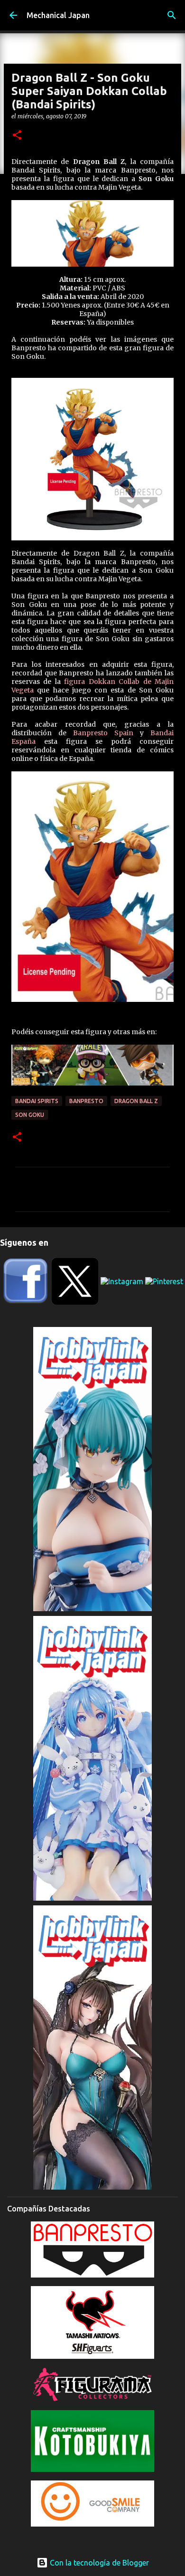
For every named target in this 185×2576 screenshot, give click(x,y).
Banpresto (86, 1101)
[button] (17, 136)
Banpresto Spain (103, 733)
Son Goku (30, 1115)
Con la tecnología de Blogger (98, 2563)
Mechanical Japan (58, 15)
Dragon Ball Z (136, 1101)
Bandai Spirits (37, 1101)
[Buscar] (172, 15)
